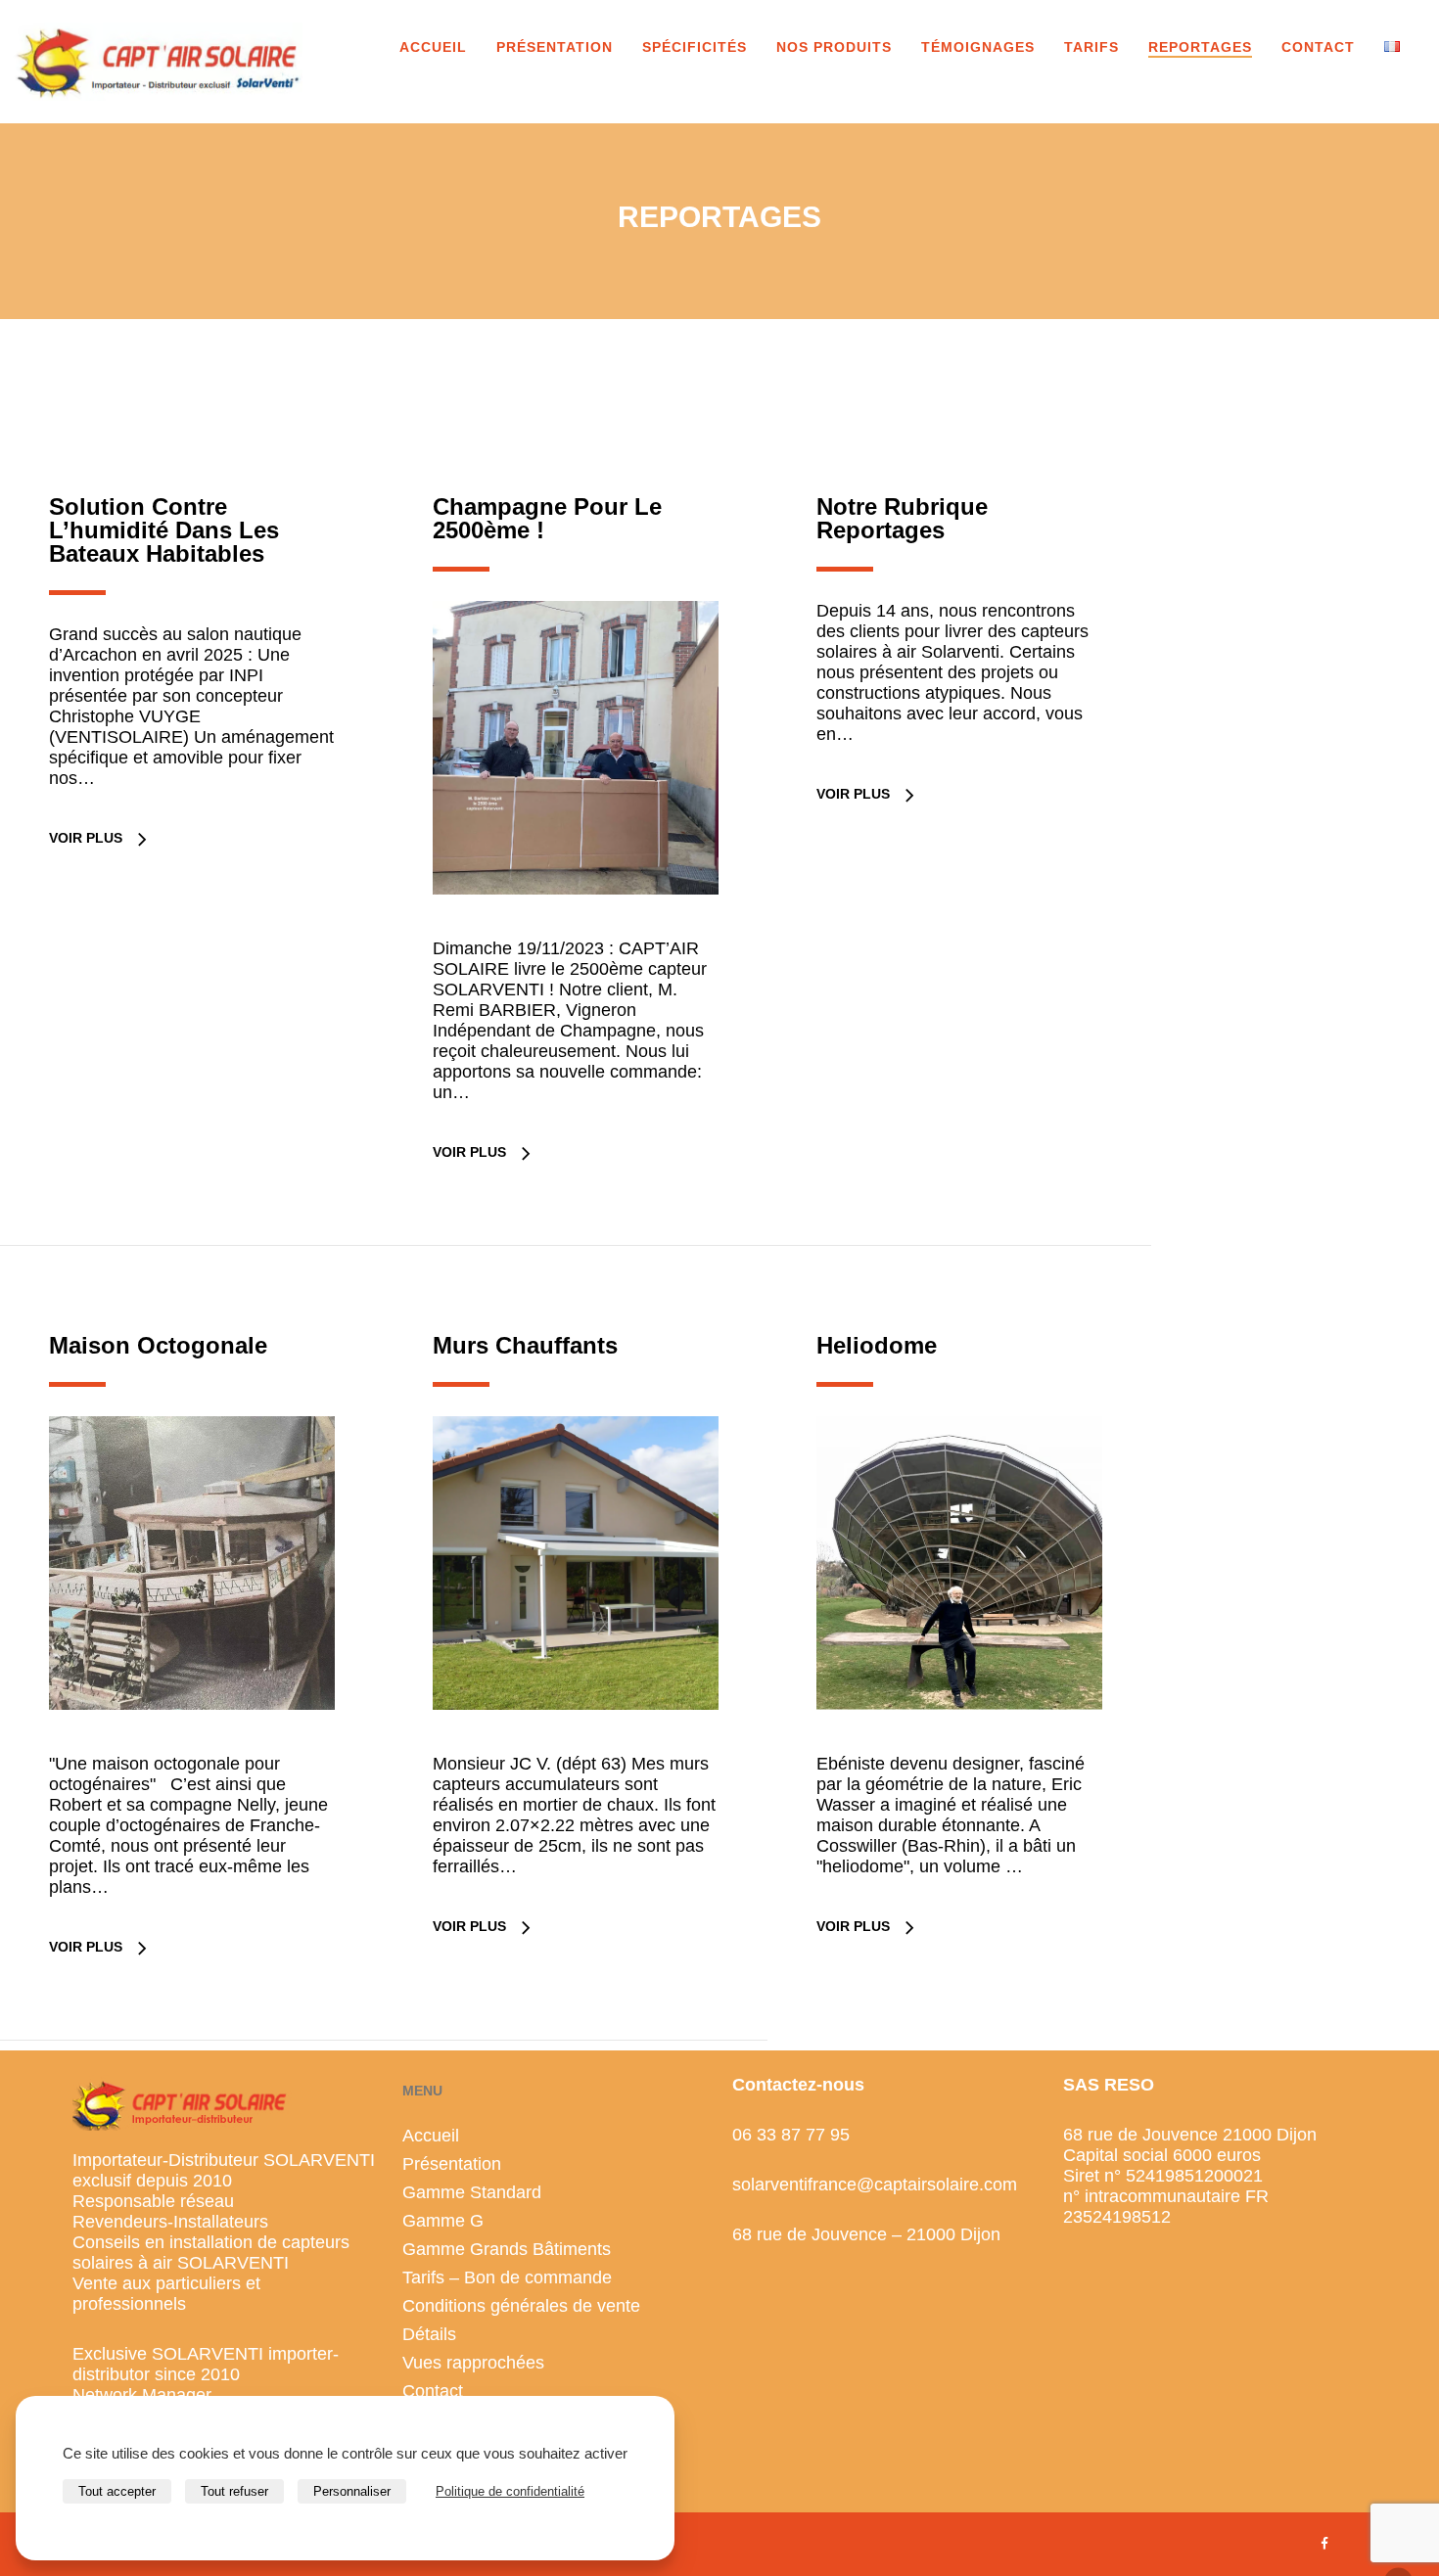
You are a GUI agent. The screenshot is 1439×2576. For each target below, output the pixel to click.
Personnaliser (352, 2491)
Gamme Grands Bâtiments (507, 2249)
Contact (433, 2391)
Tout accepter (117, 2491)
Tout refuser (234, 2491)
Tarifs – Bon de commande (507, 2277)
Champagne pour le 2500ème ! (547, 518)
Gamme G (443, 2221)
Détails (429, 2334)
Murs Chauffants (525, 1345)
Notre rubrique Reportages (902, 518)
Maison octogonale (158, 1345)
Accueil (431, 2136)
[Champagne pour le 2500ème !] (576, 928)
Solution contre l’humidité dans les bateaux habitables (164, 530)
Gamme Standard (472, 2192)
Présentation (452, 2164)
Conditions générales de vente (521, 2306)
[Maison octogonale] (192, 1744)
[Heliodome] (959, 1744)
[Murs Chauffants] (576, 1744)
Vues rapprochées (473, 2363)
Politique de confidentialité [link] (510, 2491)
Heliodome (877, 1345)
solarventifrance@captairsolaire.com (875, 2185)
